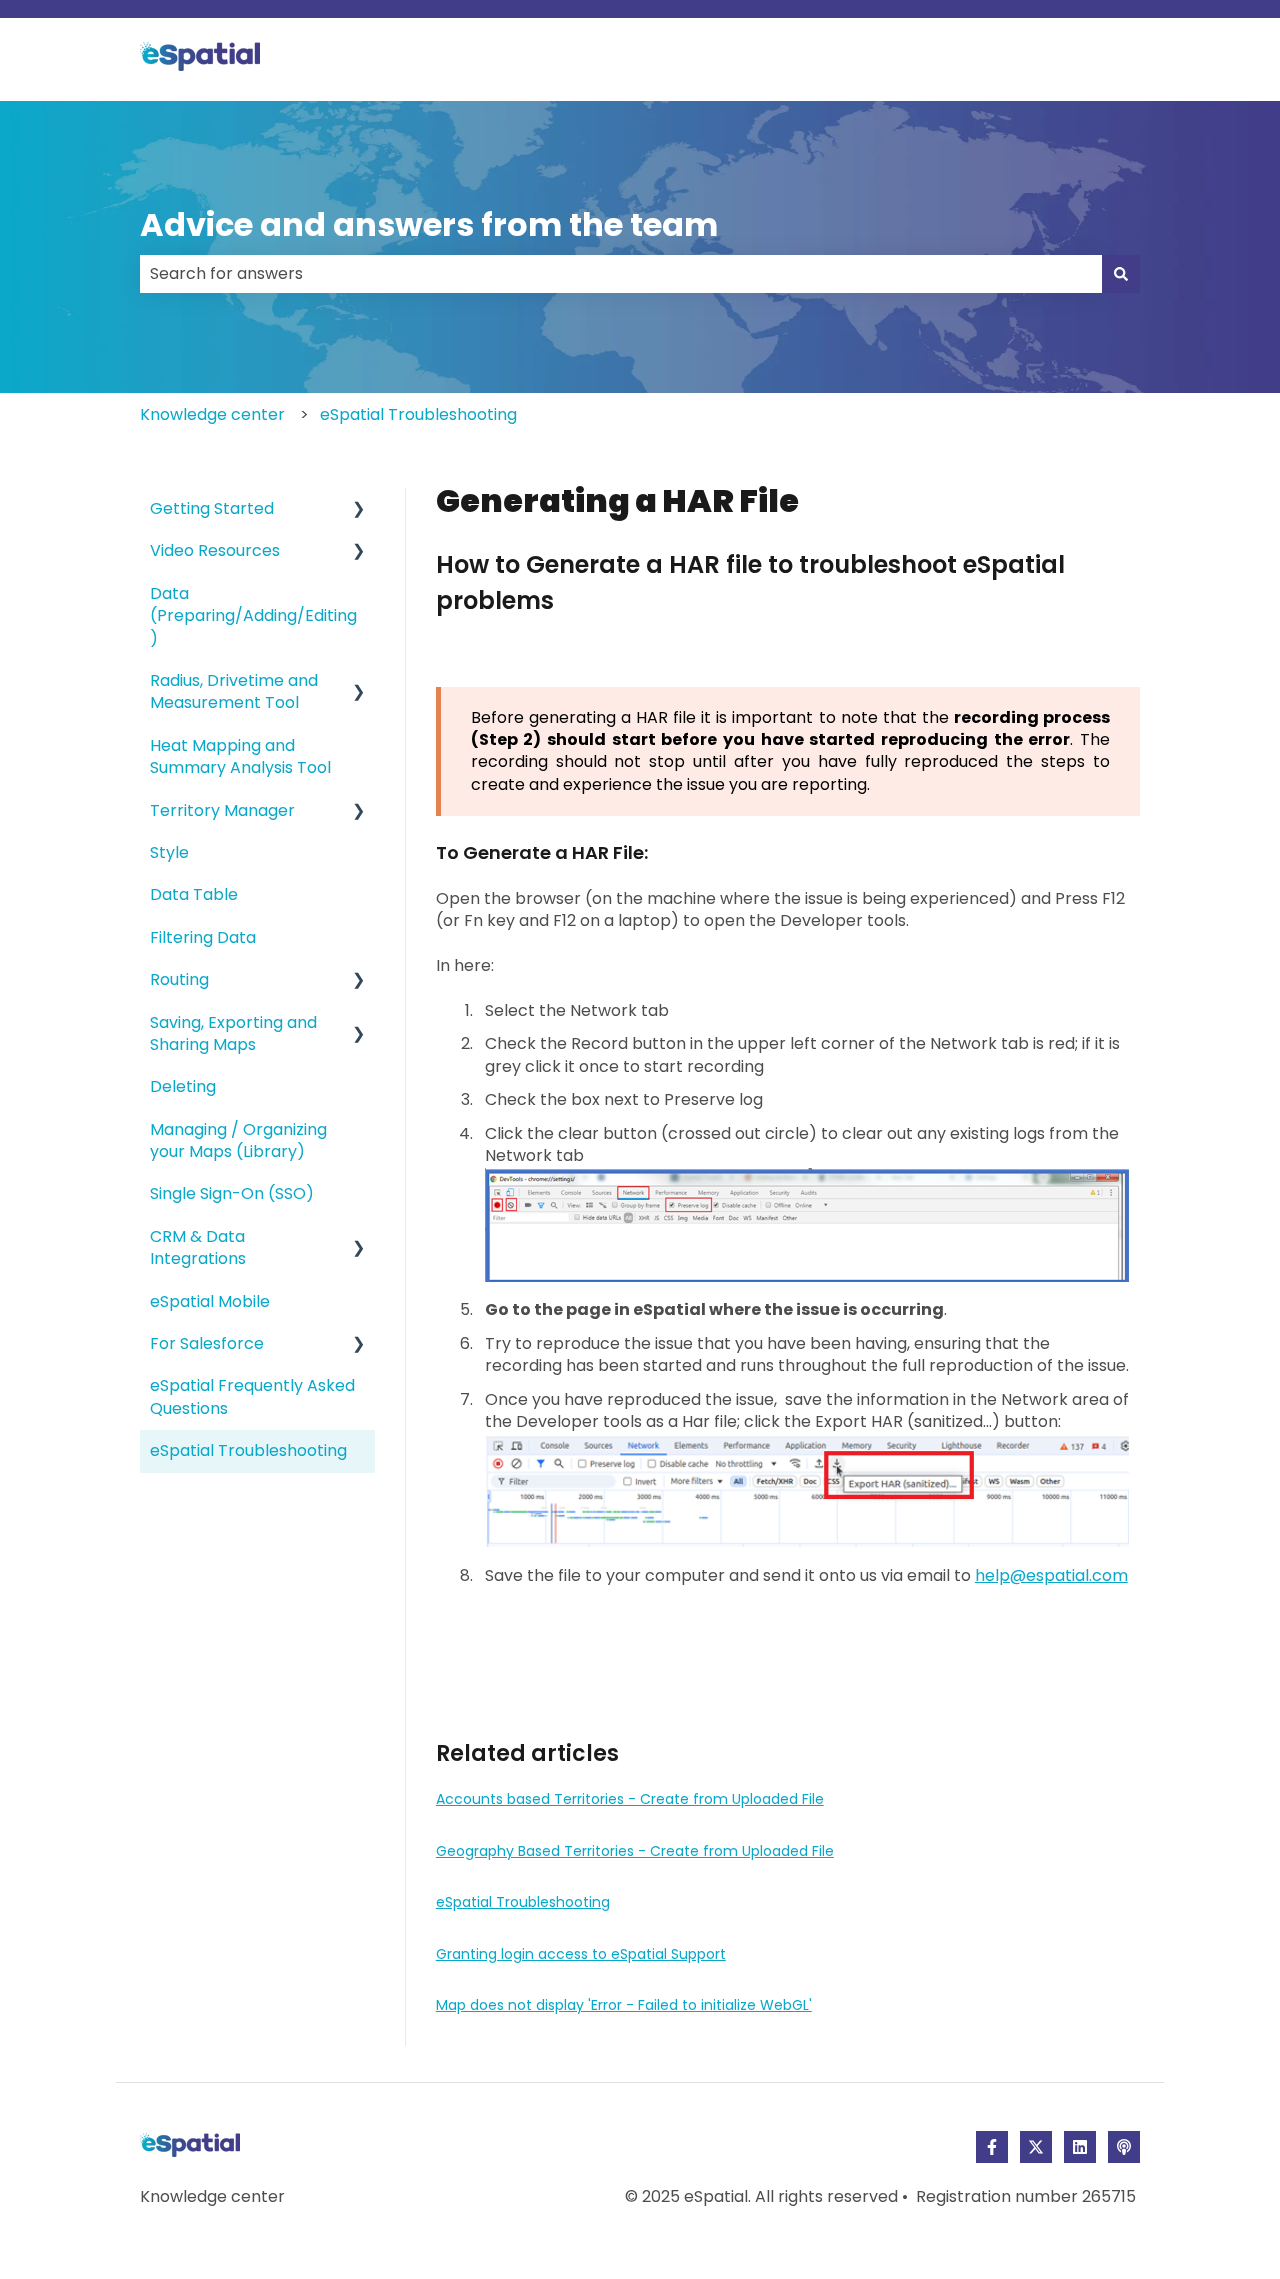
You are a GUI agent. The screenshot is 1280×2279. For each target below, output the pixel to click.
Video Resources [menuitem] (215, 550)
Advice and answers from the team (429, 224)
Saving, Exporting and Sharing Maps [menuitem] (233, 1033)
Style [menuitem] (169, 852)
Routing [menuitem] (179, 979)
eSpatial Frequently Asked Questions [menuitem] (252, 1396)
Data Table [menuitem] (194, 894)
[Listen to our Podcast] (1124, 2147)
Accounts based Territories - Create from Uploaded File (630, 1799)
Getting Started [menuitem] (212, 508)
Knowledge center (212, 414)
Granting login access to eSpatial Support (581, 1954)
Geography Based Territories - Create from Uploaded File (635, 1851)
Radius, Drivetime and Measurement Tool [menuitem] (234, 691)
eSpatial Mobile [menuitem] (210, 1301)
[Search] (1121, 274)
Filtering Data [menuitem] (203, 937)
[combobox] (621, 274)
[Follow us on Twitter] (1036, 2147)
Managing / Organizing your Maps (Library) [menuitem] (238, 1140)
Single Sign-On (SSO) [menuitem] (232, 1193)
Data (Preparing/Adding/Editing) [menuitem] (253, 616)
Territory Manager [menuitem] (222, 810)
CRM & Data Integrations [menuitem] (198, 1247)
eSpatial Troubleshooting (418, 414)
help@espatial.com (1051, 1575)
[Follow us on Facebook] (992, 2147)
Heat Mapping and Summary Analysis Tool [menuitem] (240, 756)
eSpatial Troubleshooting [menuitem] (248, 1450)
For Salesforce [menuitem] (207, 1343)
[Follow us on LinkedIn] (1080, 2147)
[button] (359, 510)
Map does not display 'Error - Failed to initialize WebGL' (624, 2005)
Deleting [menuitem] (183, 1086)
